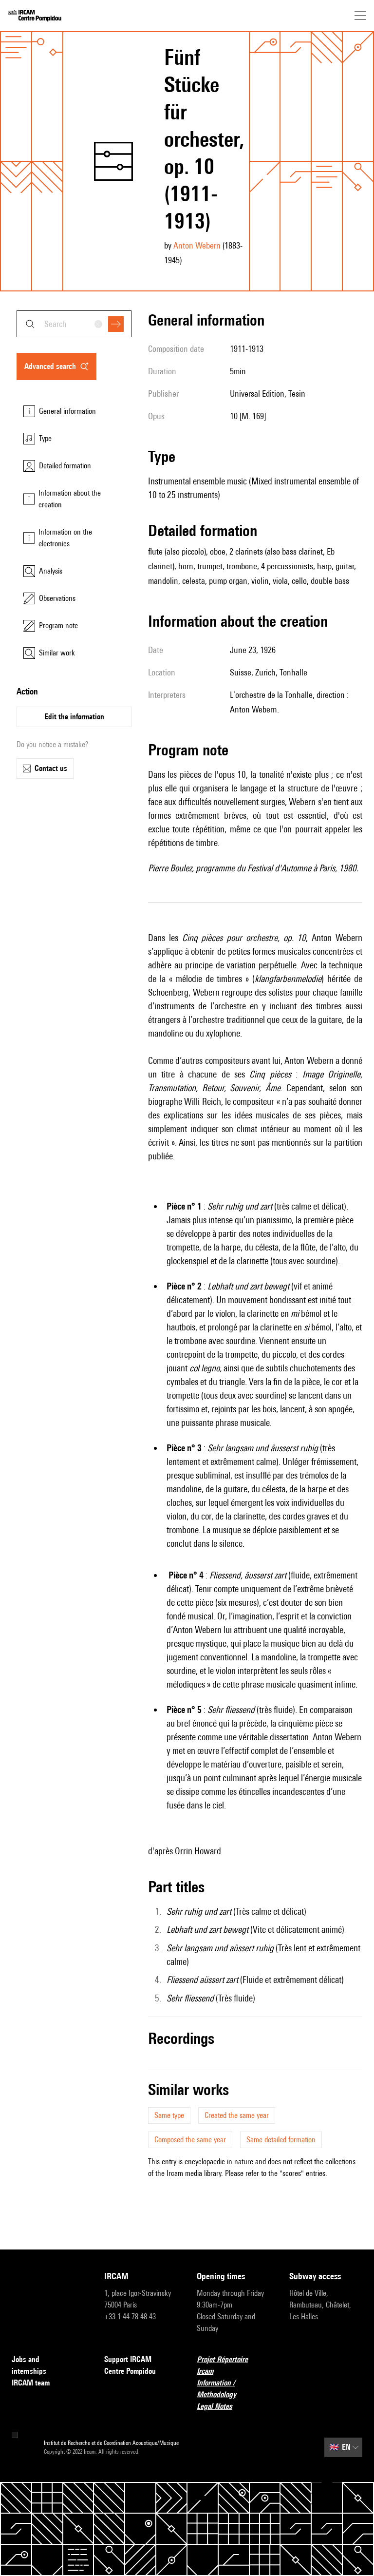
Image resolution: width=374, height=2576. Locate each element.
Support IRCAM (128, 2359)
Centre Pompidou (130, 2371)
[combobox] (74, 324)
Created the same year (237, 2115)
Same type (169, 2115)
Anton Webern (197, 245)
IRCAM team (31, 2383)
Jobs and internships (29, 2365)
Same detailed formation (281, 2140)
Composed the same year (190, 2140)
